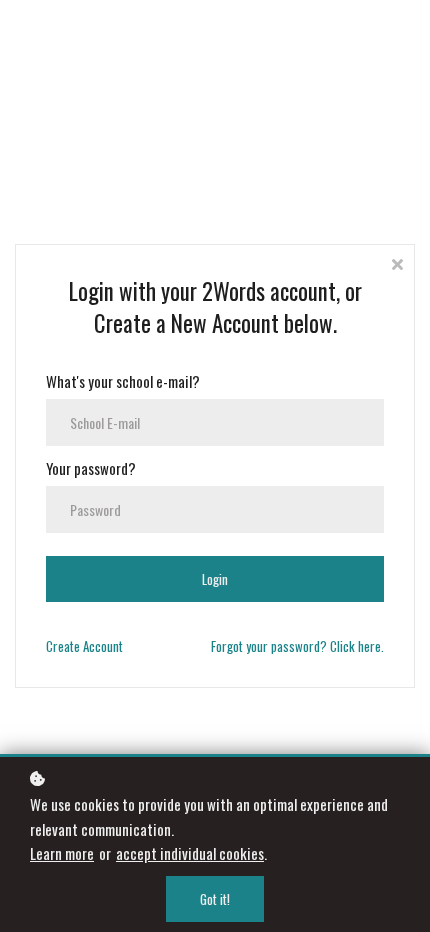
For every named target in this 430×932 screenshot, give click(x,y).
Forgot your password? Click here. (297, 646)
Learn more (62, 853)
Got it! (215, 899)
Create (84, 646)
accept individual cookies (190, 853)
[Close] (397, 262)
